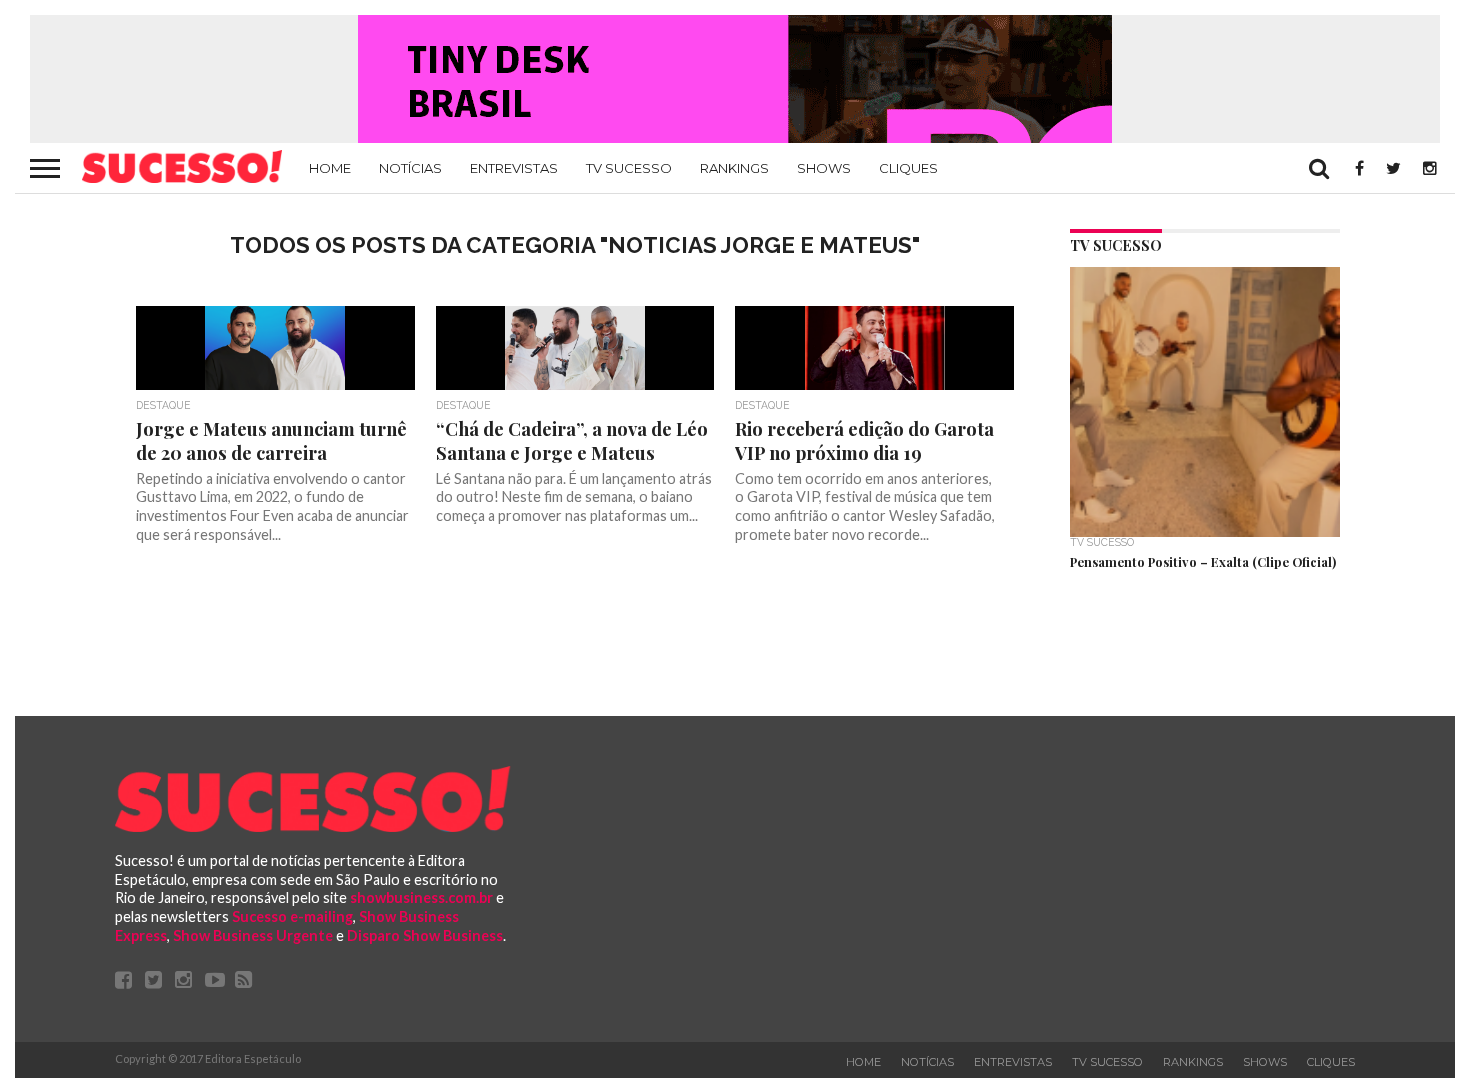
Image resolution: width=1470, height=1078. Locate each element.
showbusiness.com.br (421, 897)
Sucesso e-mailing (292, 916)
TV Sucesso (629, 168)
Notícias (410, 168)
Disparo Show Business (425, 935)
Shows (824, 168)
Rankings (734, 168)
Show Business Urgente (253, 935)
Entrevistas (514, 168)
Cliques (908, 168)
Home (330, 168)
